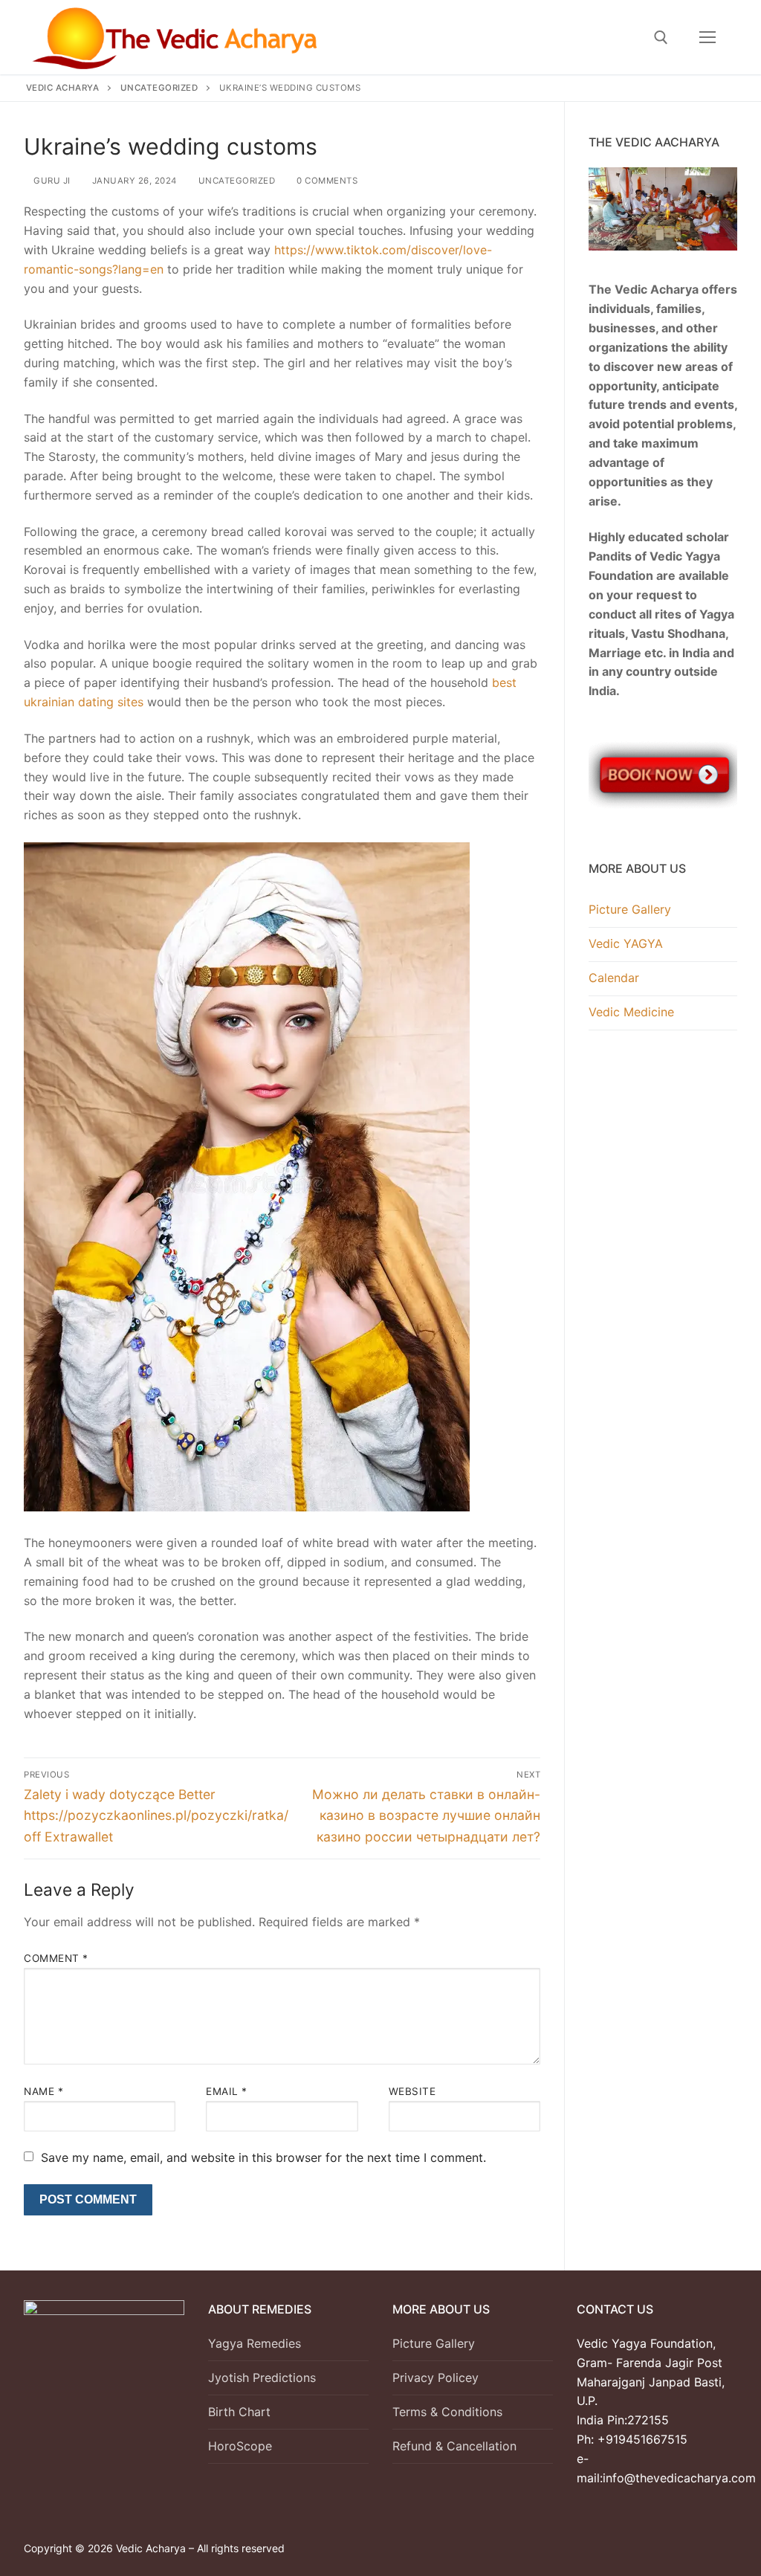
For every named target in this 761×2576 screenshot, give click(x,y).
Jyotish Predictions (262, 2378)
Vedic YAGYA (626, 943)
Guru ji (51, 181)
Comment (56, 1958)
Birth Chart (239, 2412)
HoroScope (240, 2446)
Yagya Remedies (255, 2343)
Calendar (614, 978)
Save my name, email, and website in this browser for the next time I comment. (263, 2157)
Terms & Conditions (447, 2412)
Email (227, 2091)
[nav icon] (707, 37)
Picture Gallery (630, 909)
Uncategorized (235, 181)
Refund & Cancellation (454, 2446)
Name (43, 2091)
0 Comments (326, 181)
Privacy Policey (435, 2378)
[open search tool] (661, 38)
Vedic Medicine (631, 1012)
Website (412, 2091)
